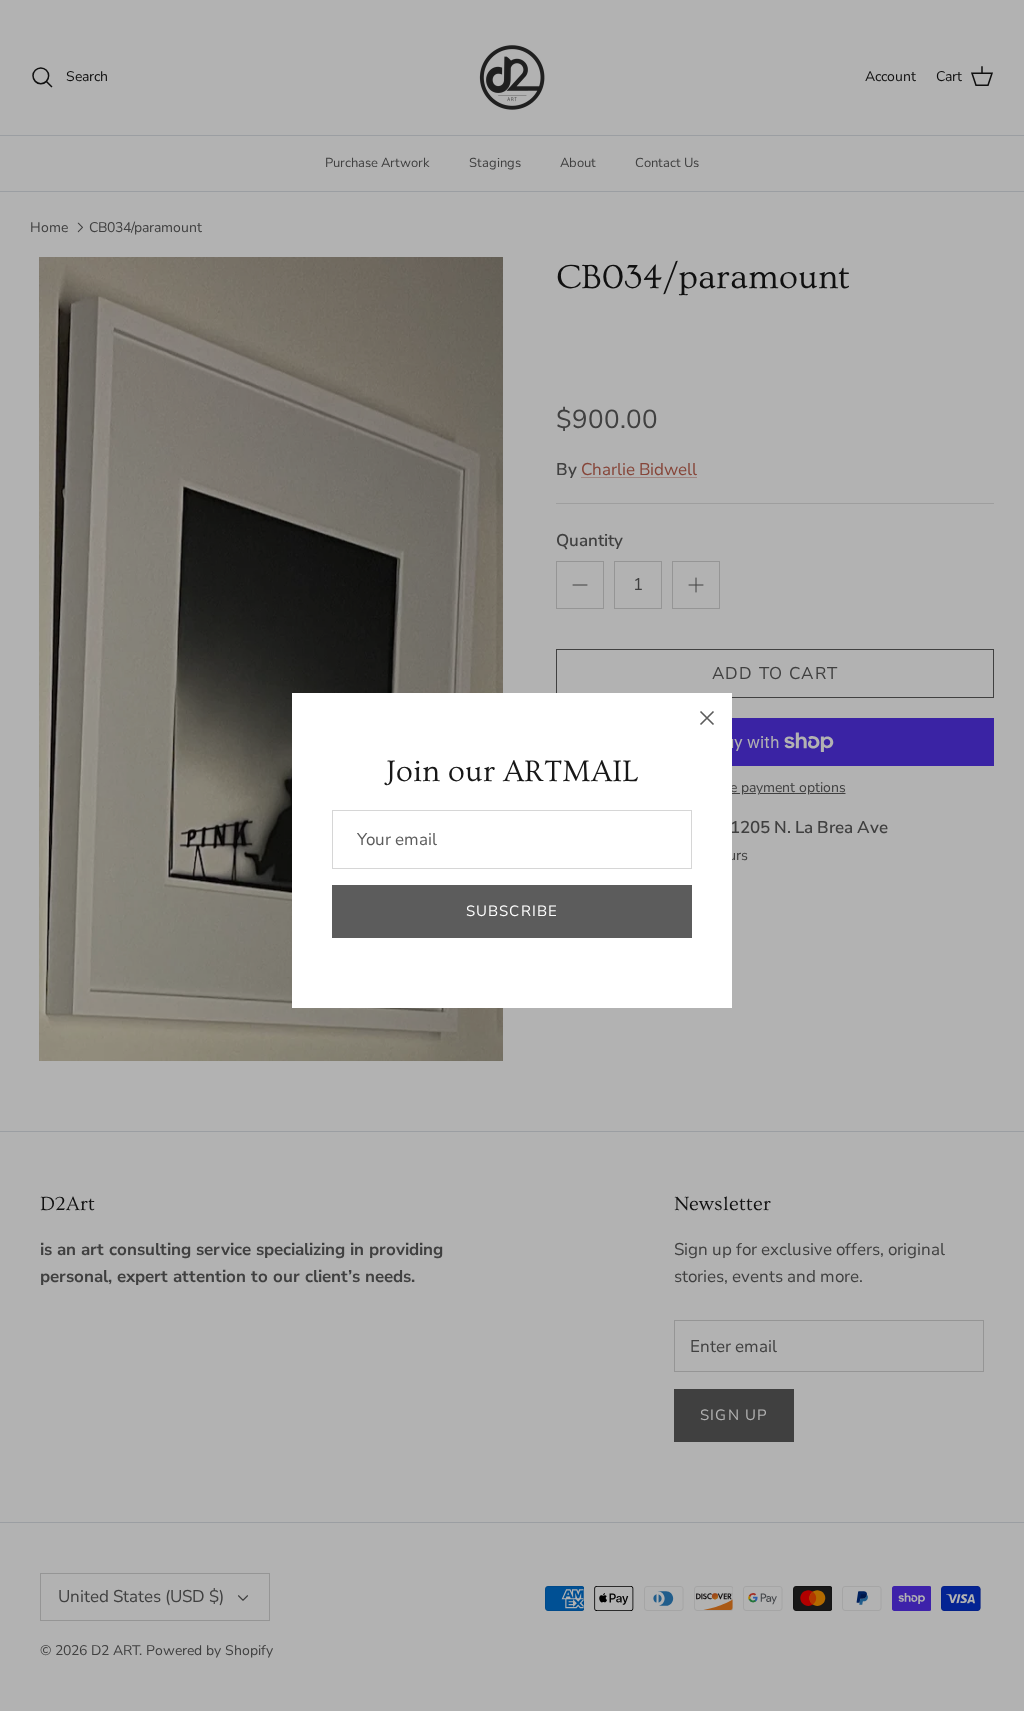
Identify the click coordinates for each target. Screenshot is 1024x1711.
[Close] (707, 718)
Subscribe (512, 911)
